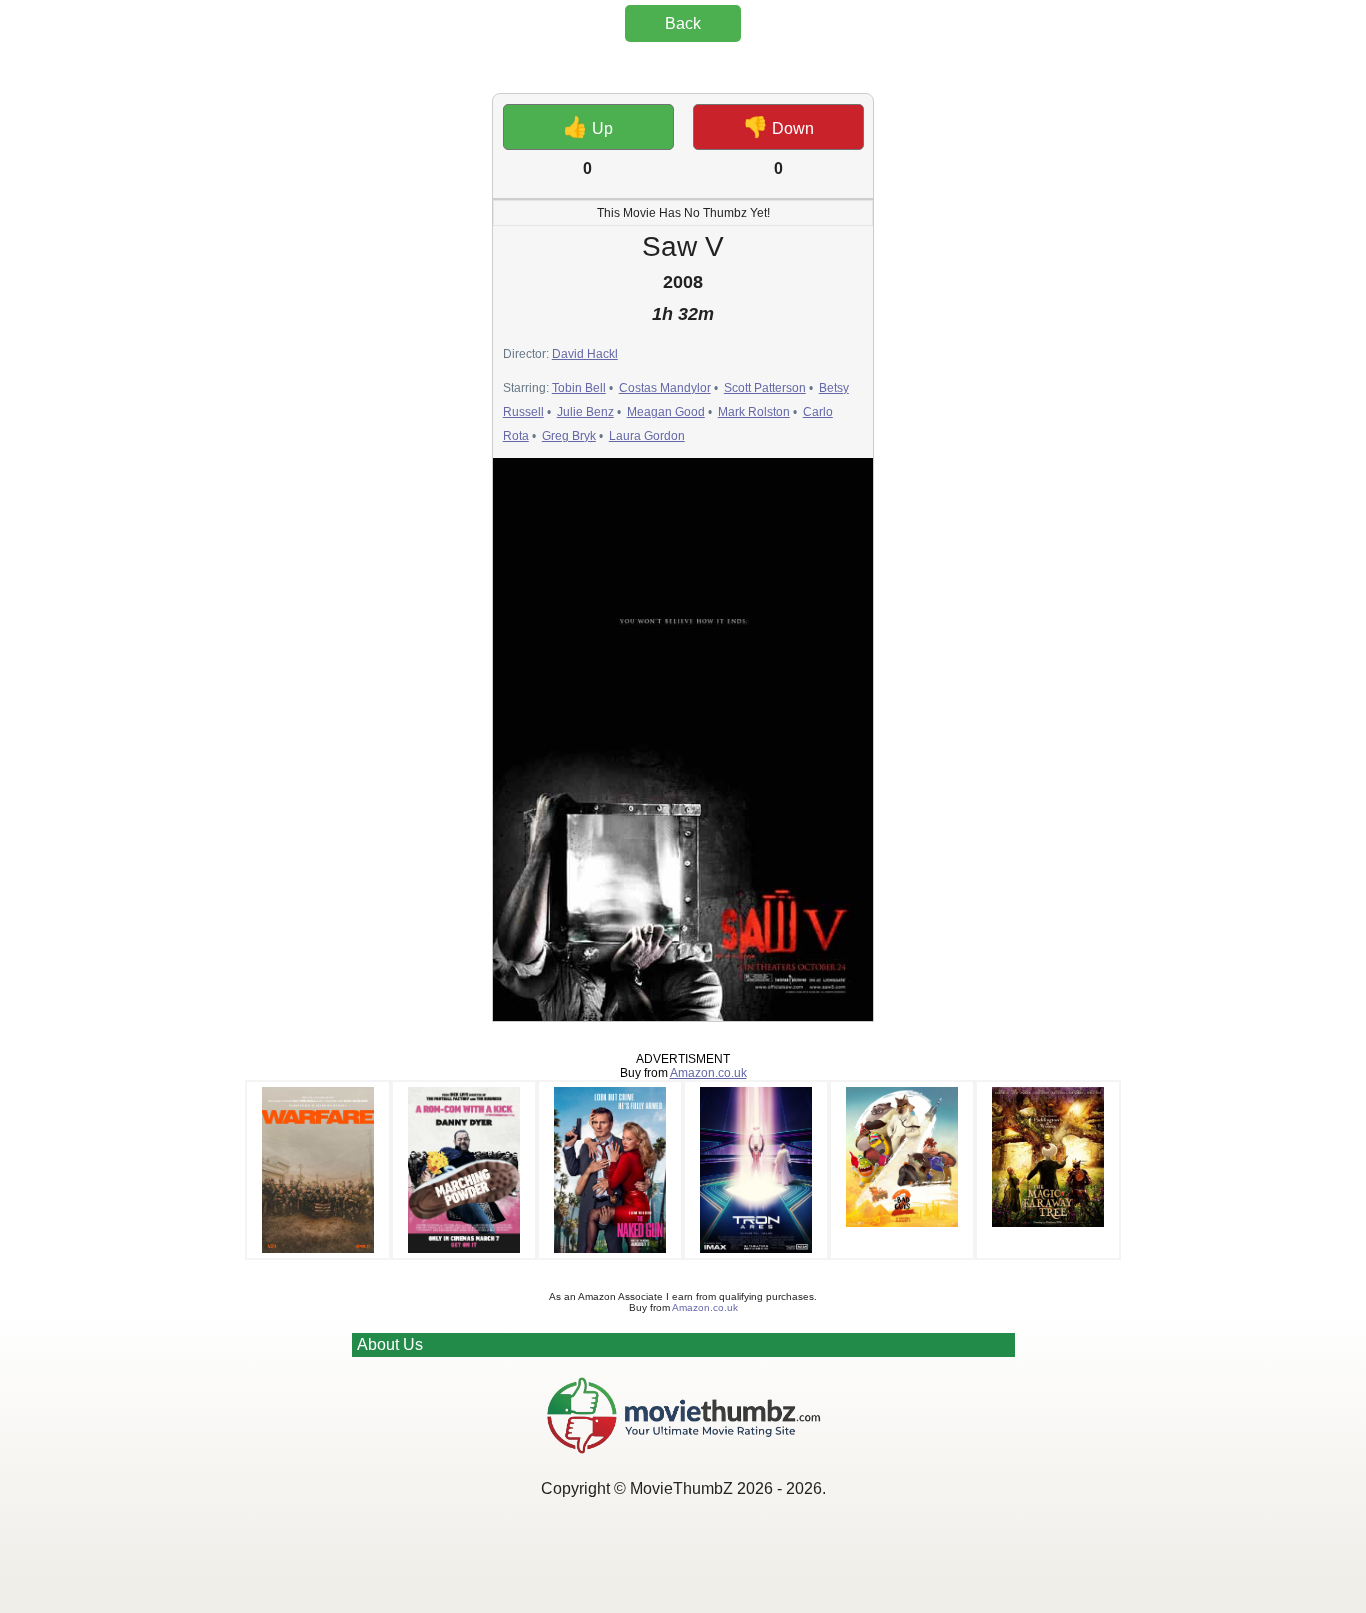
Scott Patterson (765, 388)
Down (778, 127)
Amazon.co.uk (708, 1073)
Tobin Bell (579, 388)
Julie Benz (585, 412)
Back (683, 23)
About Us (390, 1344)
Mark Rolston (754, 412)
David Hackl (585, 354)
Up (588, 127)
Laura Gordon (647, 436)
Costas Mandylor (665, 388)
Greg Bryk (569, 436)
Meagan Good (666, 412)
